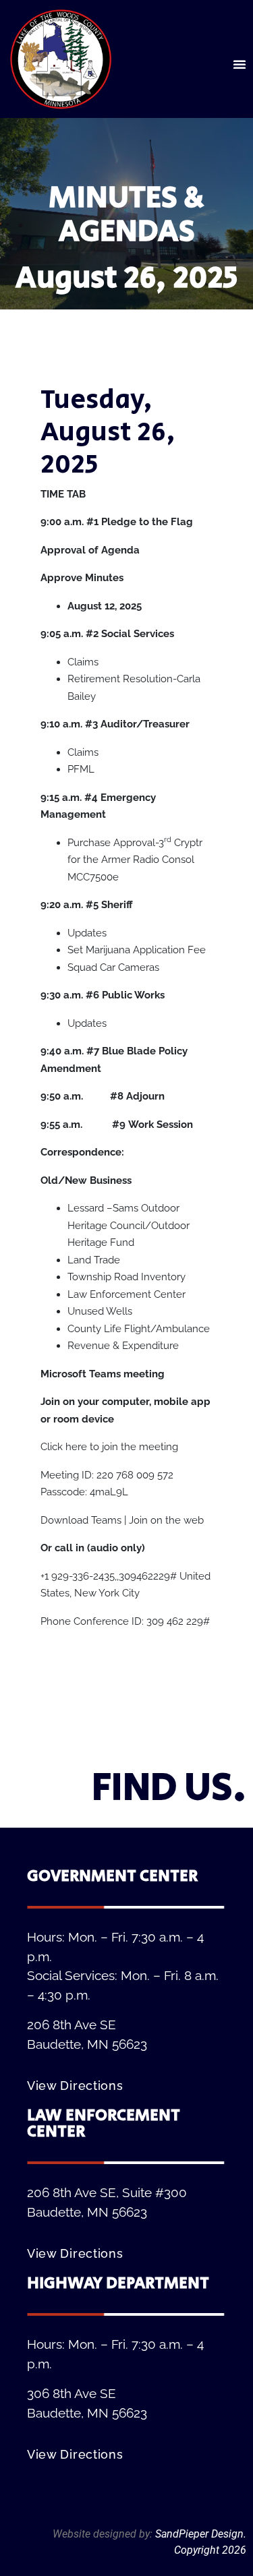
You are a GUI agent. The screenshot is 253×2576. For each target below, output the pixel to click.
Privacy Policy (214, 2518)
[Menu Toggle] (240, 64)
